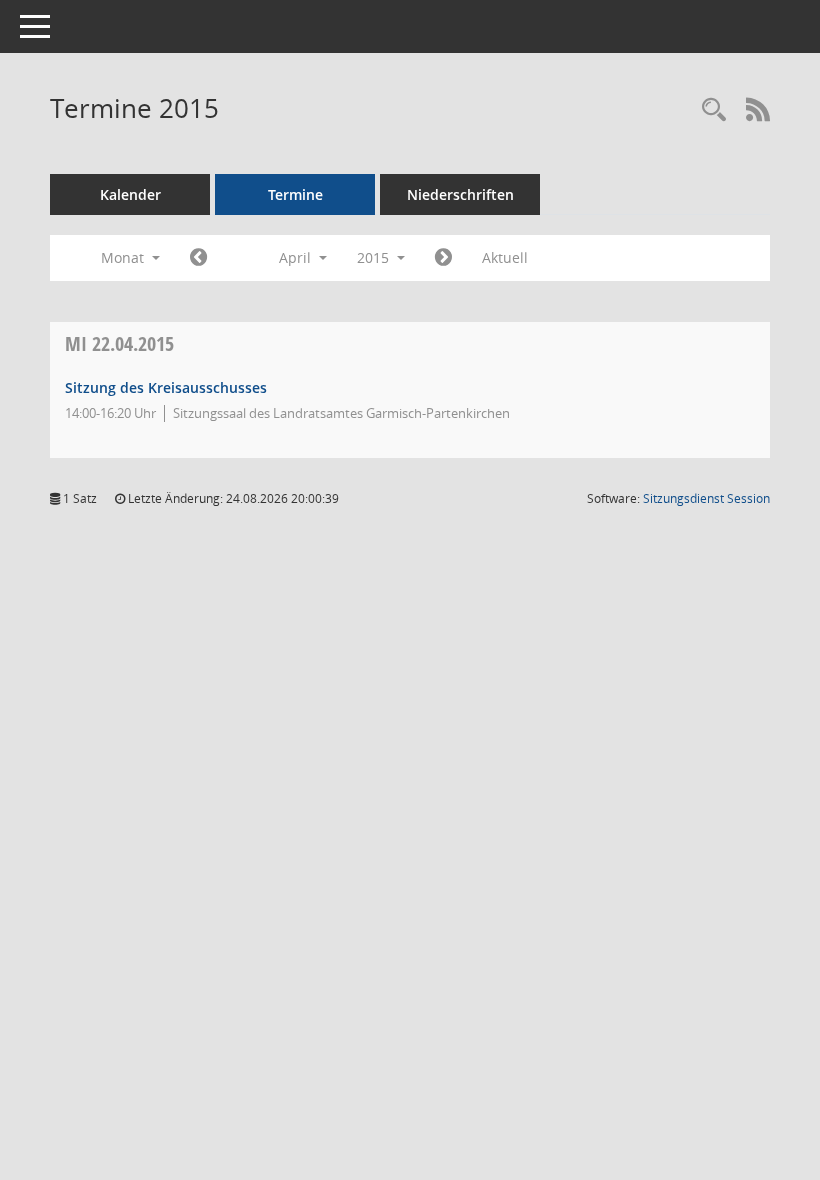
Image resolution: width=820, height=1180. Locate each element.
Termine (295, 194)
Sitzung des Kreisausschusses (166, 387)
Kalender (130, 194)
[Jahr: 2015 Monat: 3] (198, 258)
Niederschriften (460, 194)
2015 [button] (375, 257)
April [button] (297, 257)
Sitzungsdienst (706, 498)
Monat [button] (124, 257)
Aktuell (505, 257)
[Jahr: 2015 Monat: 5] (443, 258)
